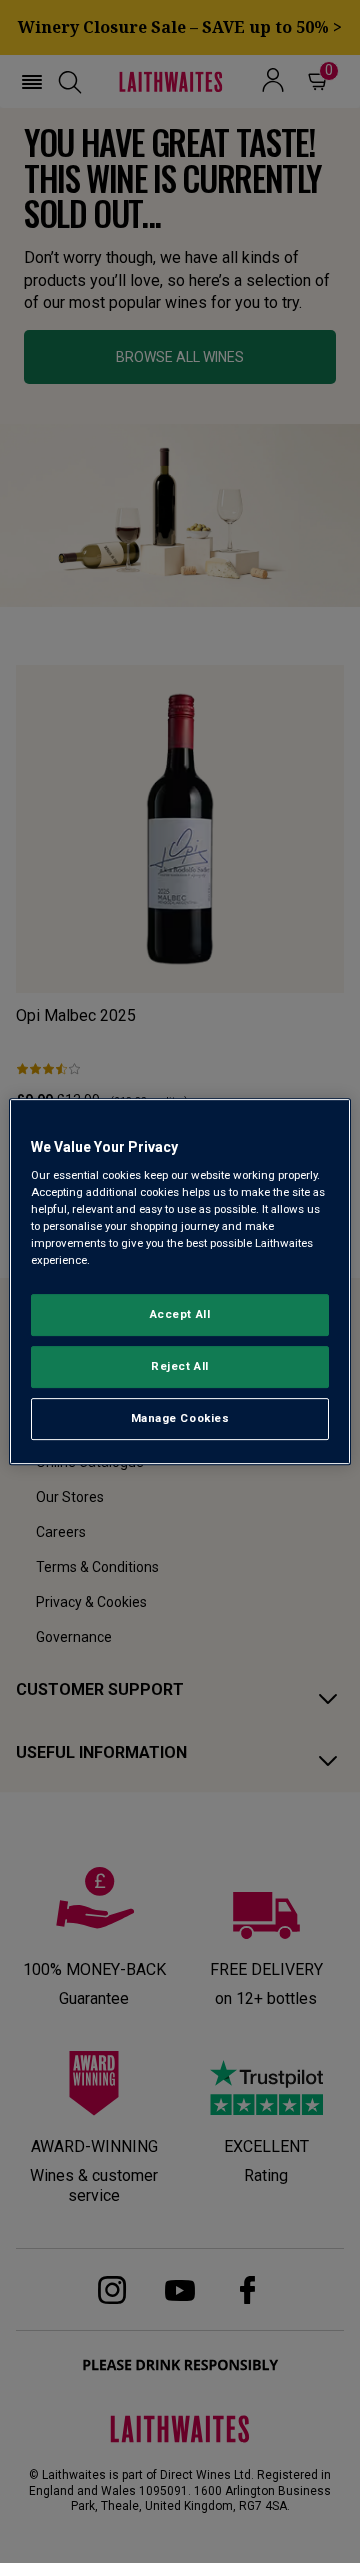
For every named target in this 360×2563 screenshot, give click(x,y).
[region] (180, 1282)
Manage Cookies (180, 1418)
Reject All (180, 1367)
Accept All (180, 1315)
